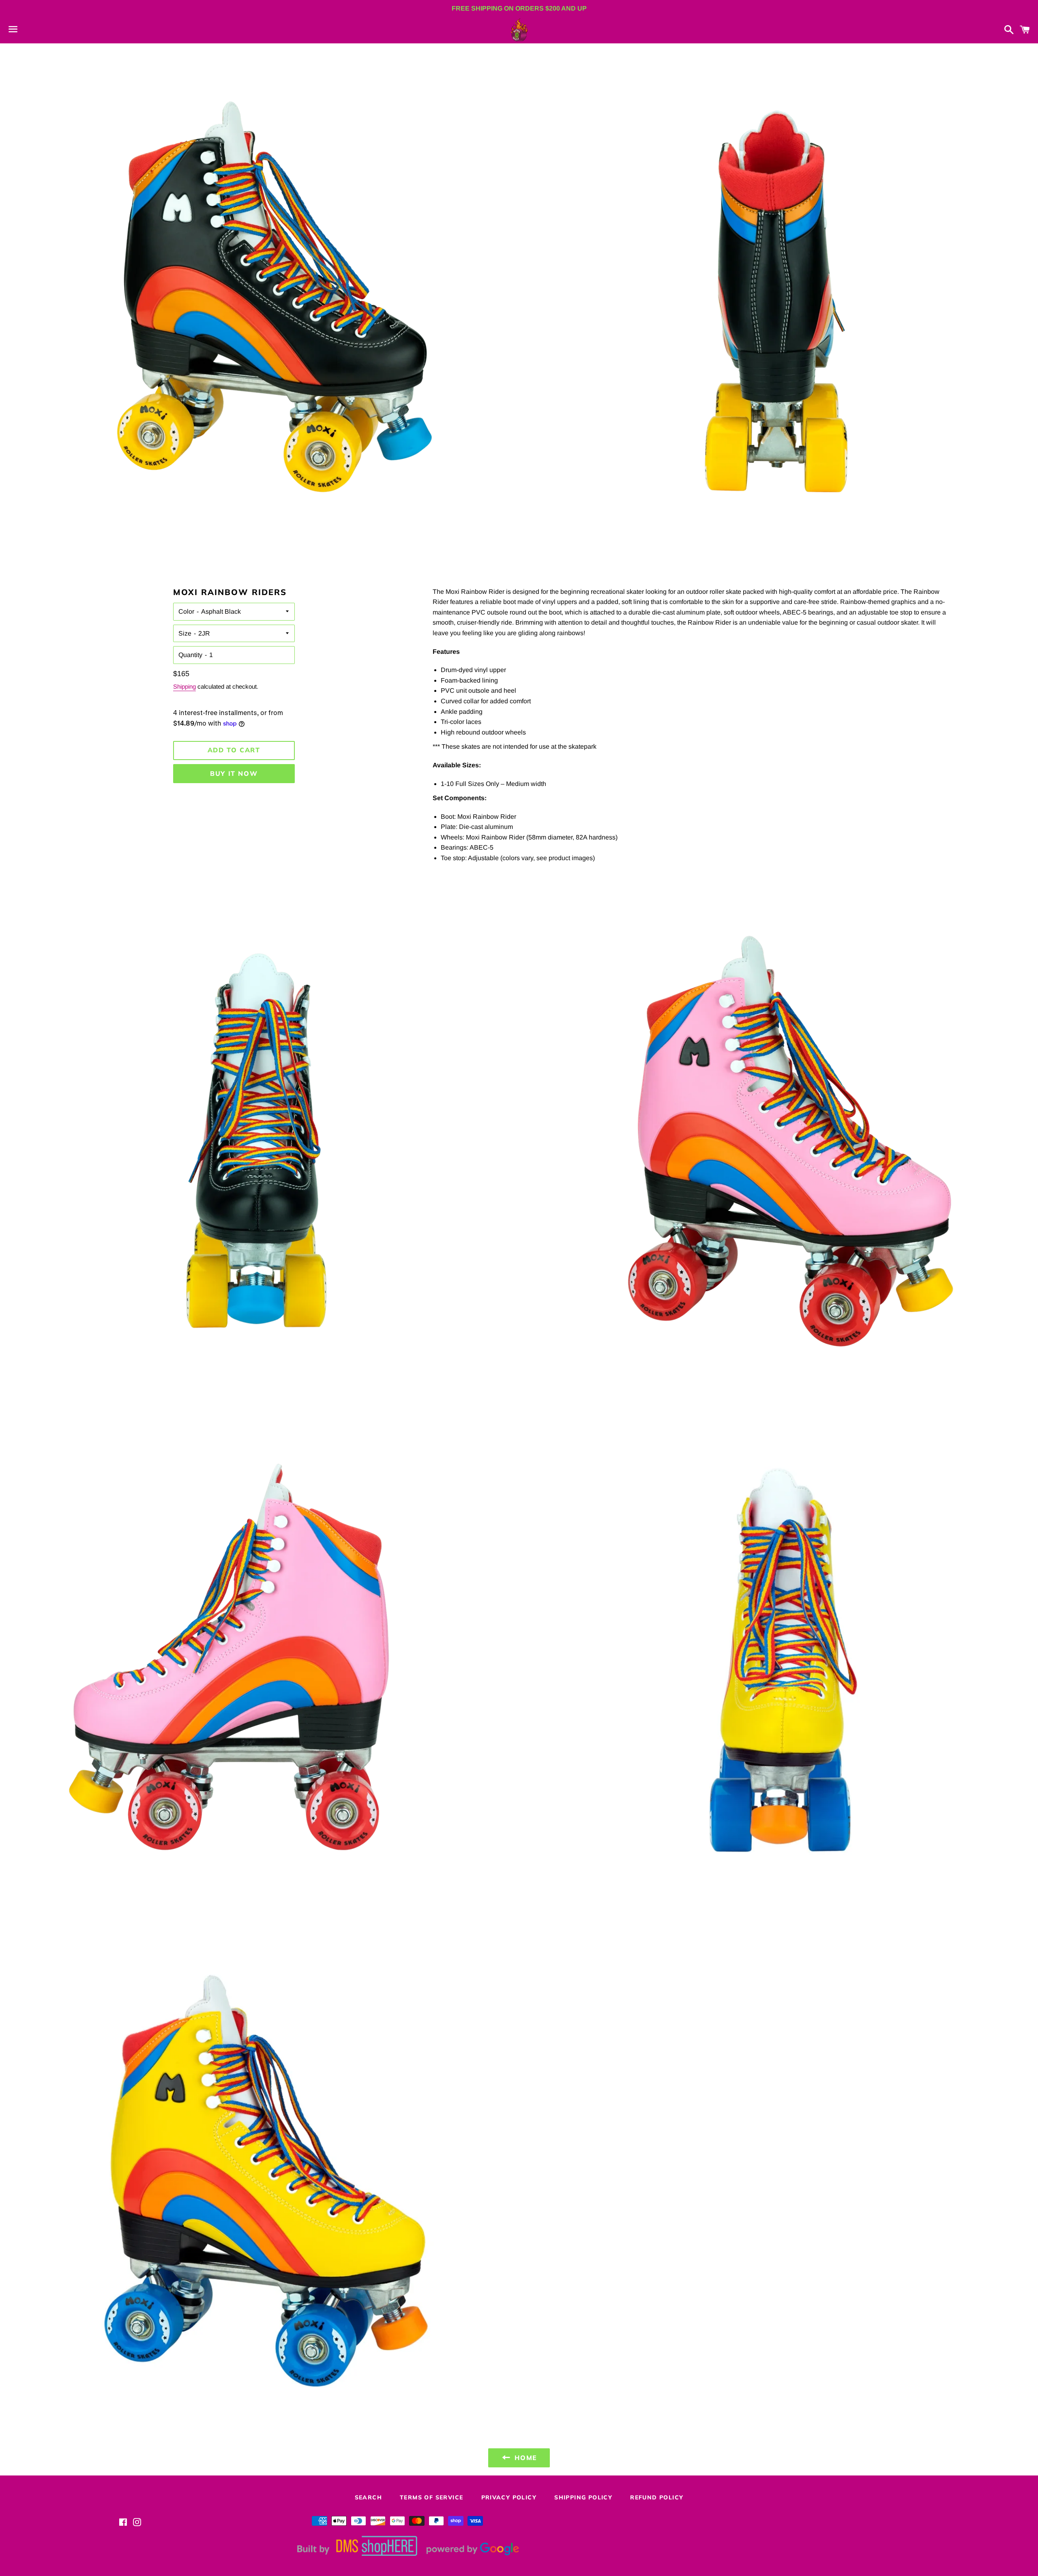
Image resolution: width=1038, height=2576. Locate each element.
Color (186, 611)
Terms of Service (431, 2497)
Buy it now (234, 773)
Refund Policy (657, 2497)
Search (368, 2497)
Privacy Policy (509, 2497)
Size (185, 633)
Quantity (190, 655)
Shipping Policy (583, 2497)
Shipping (184, 686)
